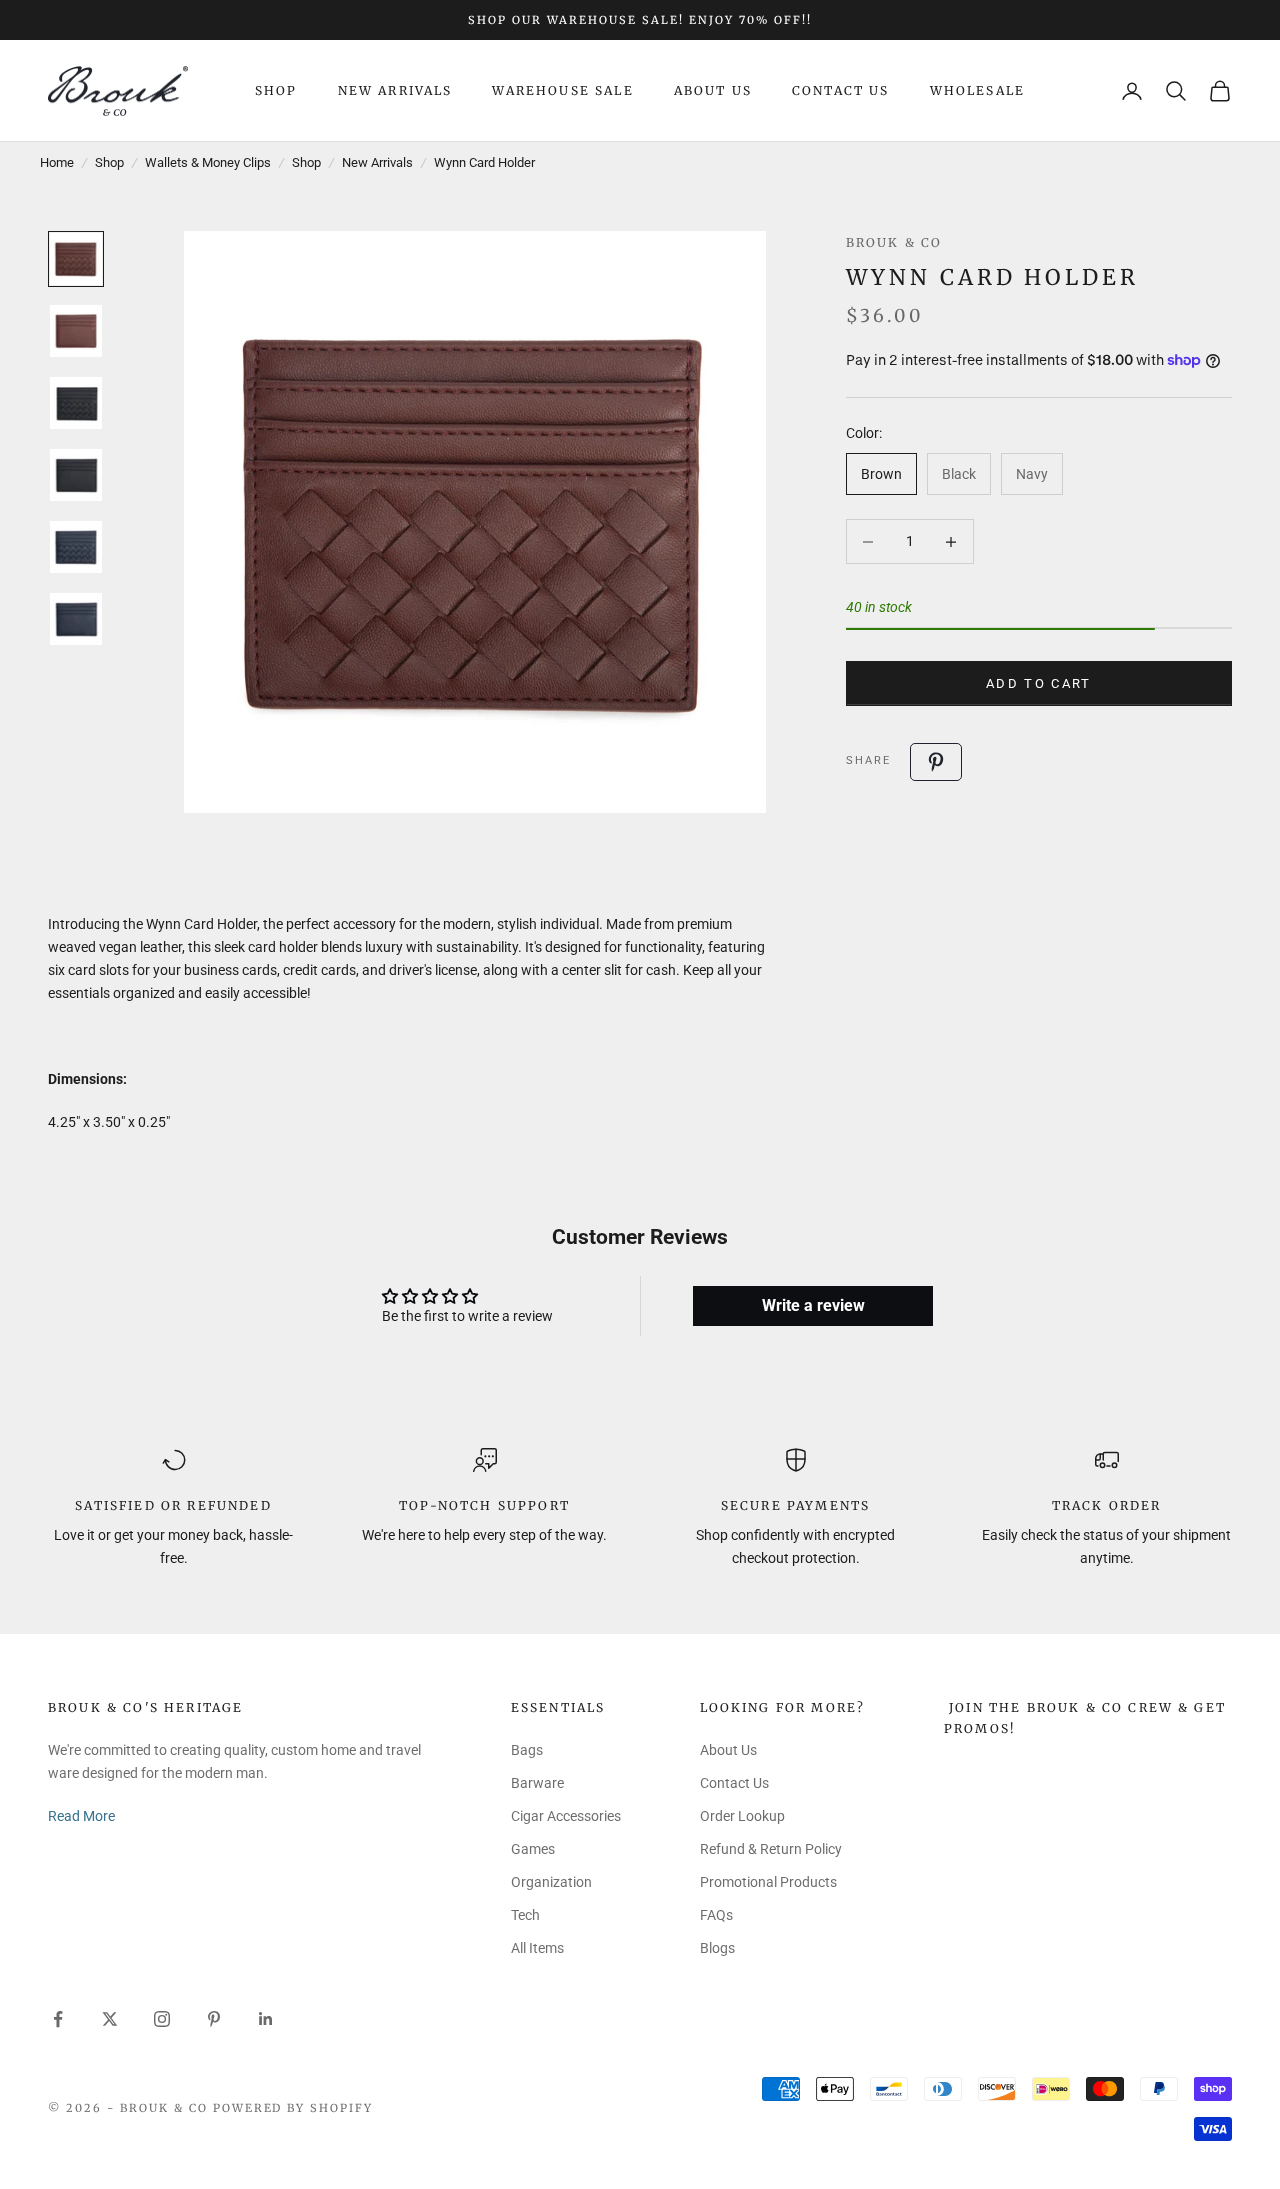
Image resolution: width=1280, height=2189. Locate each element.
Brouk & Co (894, 242)
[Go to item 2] (76, 331)
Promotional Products (768, 1882)
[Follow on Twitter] (110, 2019)
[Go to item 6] (76, 619)
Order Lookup (742, 1816)
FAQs (716, 1915)
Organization (551, 1882)
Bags (527, 1750)
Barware (537, 1783)
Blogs (717, 1948)
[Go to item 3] (76, 403)
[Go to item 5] (76, 547)
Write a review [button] (813, 1305)
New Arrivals (395, 90)
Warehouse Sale (562, 90)
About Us (713, 90)
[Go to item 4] (76, 475)
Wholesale (977, 90)
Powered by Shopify (293, 2108)
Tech (525, 1915)
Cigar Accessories (566, 1816)
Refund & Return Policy (771, 1849)
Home (57, 162)
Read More (81, 1816)
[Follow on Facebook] (58, 2019)
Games (533, 1849)
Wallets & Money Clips (208, 162)
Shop (276, 90)
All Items (537, 1948)
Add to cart (1039, 683)
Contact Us (841, 90)
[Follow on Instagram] (162, 2019)
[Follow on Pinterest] (214, 2019)
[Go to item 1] (76, 259)
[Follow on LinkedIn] (266, 2019)
